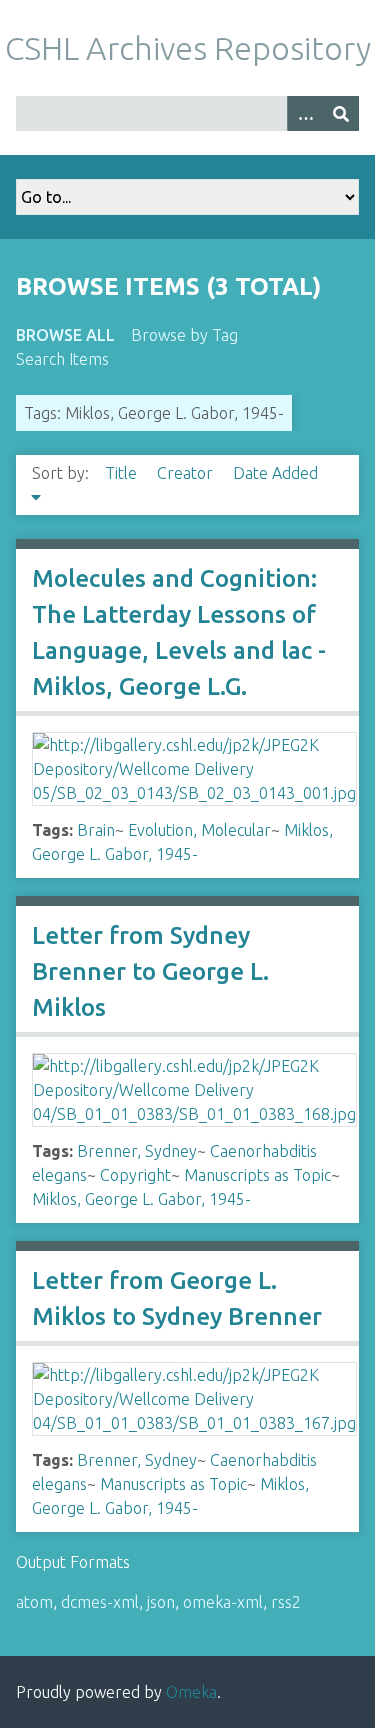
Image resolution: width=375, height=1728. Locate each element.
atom (34, 1602)
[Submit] (341, 113)
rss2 (286, 1602)
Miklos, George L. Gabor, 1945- (141, 1199)
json (161, 1602)
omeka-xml (223, 1602)
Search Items (62, 359)
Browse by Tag (184, 335)
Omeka (191, 1692)
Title (123, 473)
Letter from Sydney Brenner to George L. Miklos (150, 971)
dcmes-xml (100, 1602)
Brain (96, 830)
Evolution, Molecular (199, 830)
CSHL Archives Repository (188, 48)
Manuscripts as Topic (257, 1175)
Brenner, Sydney (137, 1151)
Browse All (65, 335)
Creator (187, 473)
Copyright (135, 1175)
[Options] (305, 113)
